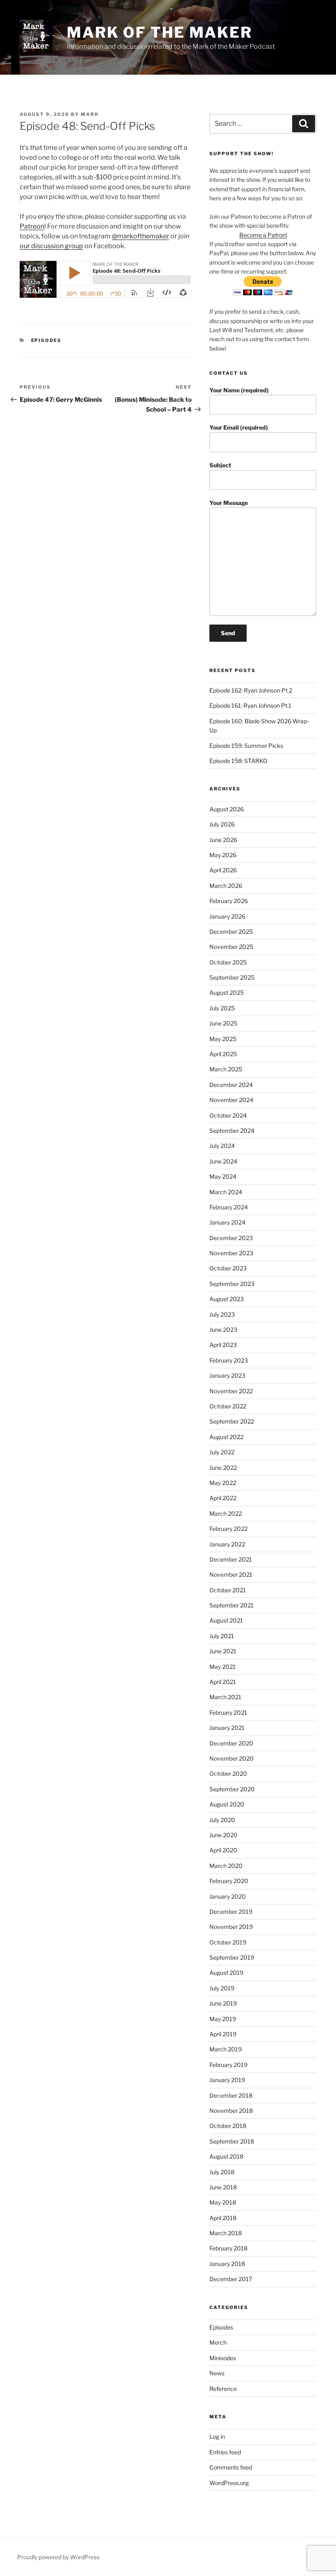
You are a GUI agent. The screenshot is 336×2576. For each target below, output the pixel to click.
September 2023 (232, 1284)
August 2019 (226, 1973)
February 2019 (228, 2065)
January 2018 (227, 2264)
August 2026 (227, 809)
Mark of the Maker (160, 32)
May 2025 (223, 1039)
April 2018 (223, 2218)
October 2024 (228, 1115)
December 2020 (231, 1743)
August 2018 (226, 2156)
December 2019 (231, 1912)
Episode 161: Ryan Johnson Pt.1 (250, 705)
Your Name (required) (239, 390)
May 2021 (222, 1667)
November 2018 (231, 2111)
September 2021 (232, 1605)
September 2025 (232, 977)
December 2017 (231, 2279)
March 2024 (226, 1192)
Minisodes (223, 2358)
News (217, 2373)
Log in (217, 2437)
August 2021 (226, 1620)
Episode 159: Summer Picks (246, 746)
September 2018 (232, 2141)
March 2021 (225, 1697)
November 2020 (232, 1758)
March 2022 (226, 1513)
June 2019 (223, 2003)
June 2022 (223, 1468)
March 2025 (226, 1069)
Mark (90, 114)
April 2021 (223, 1682)
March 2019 (226, 2049)
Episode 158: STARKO (238, 761)
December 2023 (231, 1238)
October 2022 (228, 1406)
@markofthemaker (141, 236)
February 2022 (228, 1529)
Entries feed (225, 2452)
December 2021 (231, 1559)
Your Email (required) (239, 427)
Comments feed (231, 2467)
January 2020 (228, 1896)
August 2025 (227, 993)
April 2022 (223, 1498)
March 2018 (226, 2233)
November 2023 (231, 1253)
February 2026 (229, 901)
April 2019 (223, 2034)
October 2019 (228, 1942)
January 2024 (227, 1222)
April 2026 (223, 870)
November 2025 (231, 947)
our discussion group (51, 246)
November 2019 (231, 1927)
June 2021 (223, 1651)
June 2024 (223, 1161)
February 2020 (229, 1881)
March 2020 (226, 1866)
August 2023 (227, 1299)
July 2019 (222, 1988)
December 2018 (231, 2095)
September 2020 (232, 1789)
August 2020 (227, 1804)
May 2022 (223, 1483)
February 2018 (228, 2248)
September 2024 (232, 1131)
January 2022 (227, 1544)
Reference (223, 2389)
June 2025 (223, 1023)
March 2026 (226, 886)
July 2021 (222, 1636)
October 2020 (228, 1774)
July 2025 (222, 1008)
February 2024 (229, 1207)
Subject (220, 465)
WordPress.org (229, 2483)
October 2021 (228, 1590)
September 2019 (232, 1957)
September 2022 (232, 1421)
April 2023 (223, 1345)
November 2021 (231, 1574)
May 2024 (223, 1176)
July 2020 (222, 1820)
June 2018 (223, 2187)
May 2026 (223, 855)
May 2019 (223, 2019)
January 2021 (227, 1728)
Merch (218, 2342)
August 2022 (226, 1437)
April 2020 (223, 1850)
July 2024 (222, 1146)
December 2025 (231, 931)
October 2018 (228, 2126)
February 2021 (228, 1712)
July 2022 (222, 1452)
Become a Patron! (263, 235)
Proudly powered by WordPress (58, 2557)
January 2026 (227, 916)
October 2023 (228, 1268)
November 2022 (231, 1391)
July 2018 (222, 2172)
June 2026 (223, 840)
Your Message (229, 503)
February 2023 (229, 1360)
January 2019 (227, 2080)
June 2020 (224, 1835)
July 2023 (222, 1314)
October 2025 (228, 962)
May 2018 (223, 2202)
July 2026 (222, 824)
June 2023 (223, 1330)
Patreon (32, 226)
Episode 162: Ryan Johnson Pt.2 (251, 690)
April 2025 (223, 1054)
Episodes (47, 340)
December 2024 (231, 1085)
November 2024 (231, 1100)
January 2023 (227, 1375)
